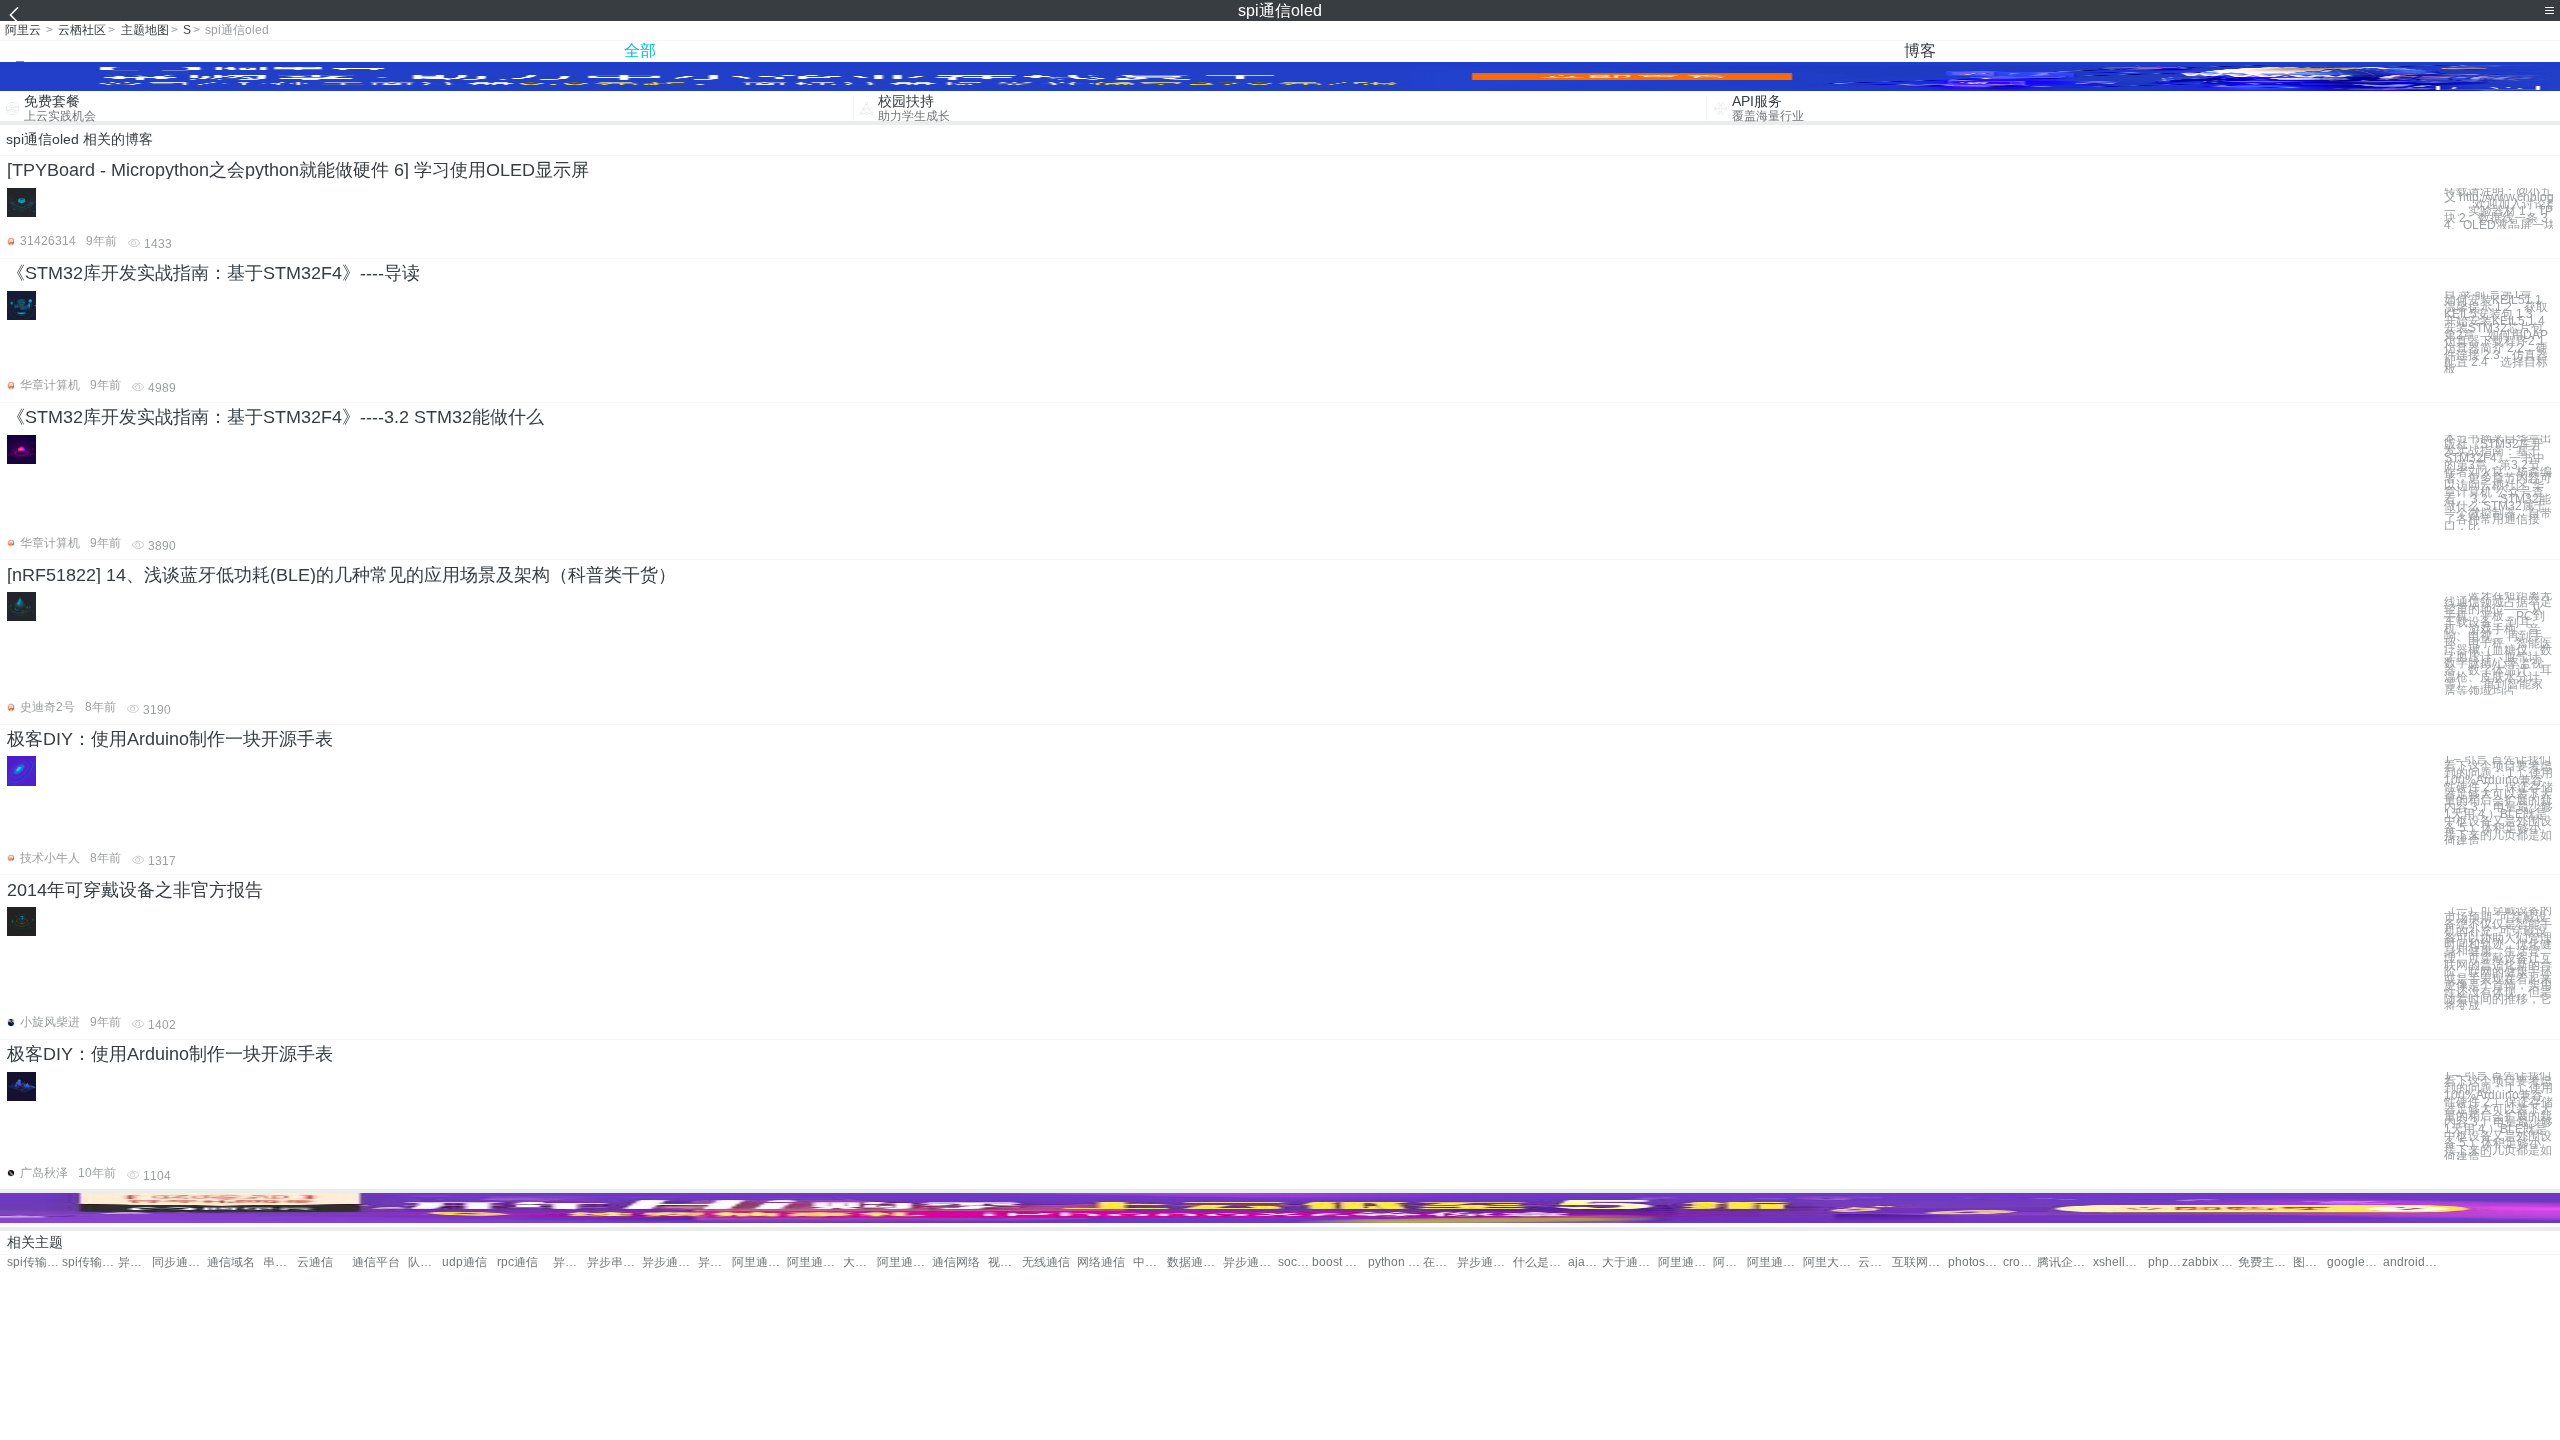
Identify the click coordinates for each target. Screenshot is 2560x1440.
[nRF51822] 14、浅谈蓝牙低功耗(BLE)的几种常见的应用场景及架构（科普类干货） (341, 575)
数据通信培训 (1194, 1262)
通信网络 (956, 1262)
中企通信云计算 (1150, 1262)
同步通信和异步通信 (179, 1262)
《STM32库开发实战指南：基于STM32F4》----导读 (213, 273)
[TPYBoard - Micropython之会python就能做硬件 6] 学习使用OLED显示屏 (298, 170)
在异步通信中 (1440, 1262)
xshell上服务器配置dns (2120, 1262)
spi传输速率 (34, 1262)
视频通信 (1005, 1262)
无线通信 (1046, 1262)
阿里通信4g (814, 1262)
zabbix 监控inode (2209, 1262)
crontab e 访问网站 (2020, 1262)
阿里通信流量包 (1730, 1262)
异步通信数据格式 (1484, 1262)
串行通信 (280, 1262)
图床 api (2310, 1262)
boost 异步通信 (1339, 1262)
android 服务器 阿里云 (2410, 1262)
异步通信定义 (669, 1262)
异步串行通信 (614, 1262)
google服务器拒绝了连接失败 (2354, 1262)
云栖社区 (82, 30)
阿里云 (23, 30)
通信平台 (376, 1262)
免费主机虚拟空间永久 (2265, 1262)
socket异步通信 (1295, 1262)
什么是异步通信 (1540, 1262)
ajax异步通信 (1585, 1262)
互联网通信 (1919, 1262)
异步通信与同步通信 (135, 1262)
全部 (640, 50)
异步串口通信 (570, 1262)
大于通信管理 (860, 1262)
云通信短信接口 (1875, 1262)
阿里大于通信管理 (1830, 1262)
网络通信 (1101, 1262)
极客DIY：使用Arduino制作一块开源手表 (170, 739)
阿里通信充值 (759, 1262)
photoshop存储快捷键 (1975, 1262)
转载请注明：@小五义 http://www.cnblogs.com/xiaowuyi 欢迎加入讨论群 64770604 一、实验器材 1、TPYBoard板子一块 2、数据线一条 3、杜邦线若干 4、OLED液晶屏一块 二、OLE (2498, 208)
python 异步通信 (1395, 1262)
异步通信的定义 (1250, 1262)
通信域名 (231, 1262)
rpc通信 (517, 1262)
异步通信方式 (715, 1262)
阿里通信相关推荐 (1774, 1262)
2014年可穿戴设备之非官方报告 (135, 890)
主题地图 (145, 30)
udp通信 (464, 1262)
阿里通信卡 (904, 1262)
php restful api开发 (2165, 1262)
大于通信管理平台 (1629, 1262)
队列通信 (425, 1262)
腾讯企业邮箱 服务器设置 (2064, 1262)
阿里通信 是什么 (1685, 1262)
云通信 (315, 1262)
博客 (1920, 50)
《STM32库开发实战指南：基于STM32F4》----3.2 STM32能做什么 (275, 417)
